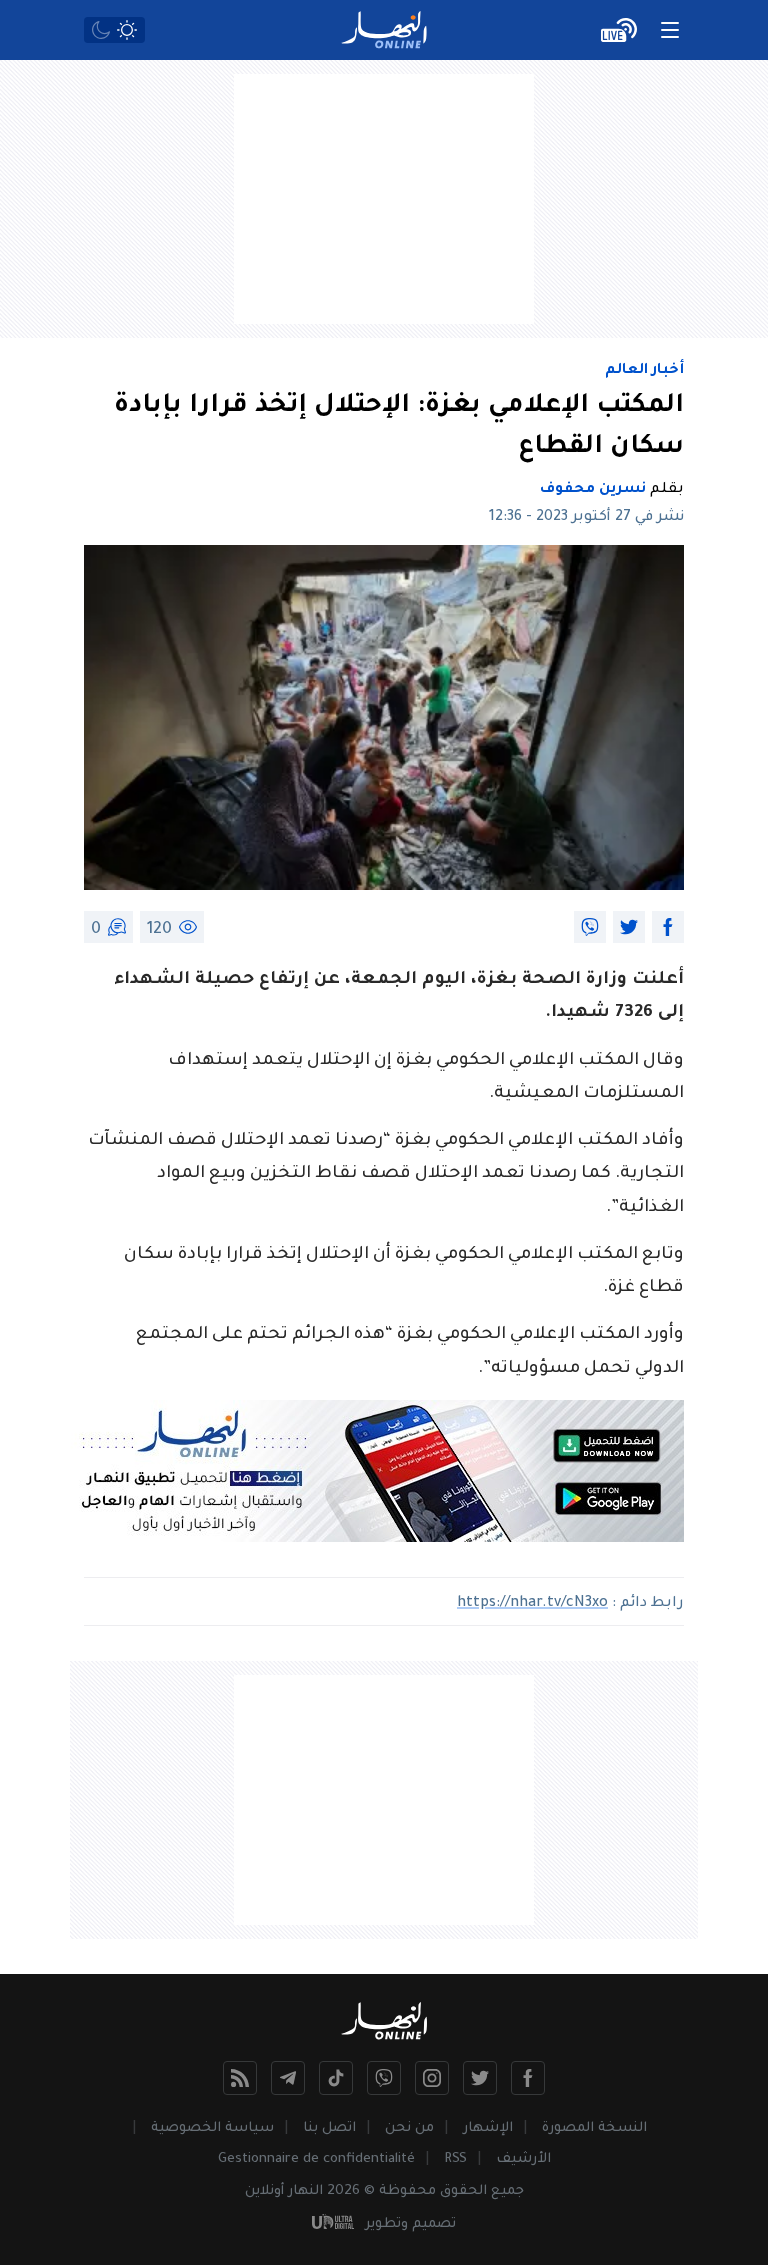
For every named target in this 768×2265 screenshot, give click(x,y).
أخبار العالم (644, 371)
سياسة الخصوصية (212, 2128)
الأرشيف (523, 2159)
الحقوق (463, 2191)
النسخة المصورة (594, 2128)
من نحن (409, 2128)
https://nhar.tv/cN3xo (532, 1604)
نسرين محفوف (593, 490)
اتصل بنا (329, 2128)
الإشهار (488, 2128)
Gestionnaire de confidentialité (316, 2159)
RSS (455, 2159)
